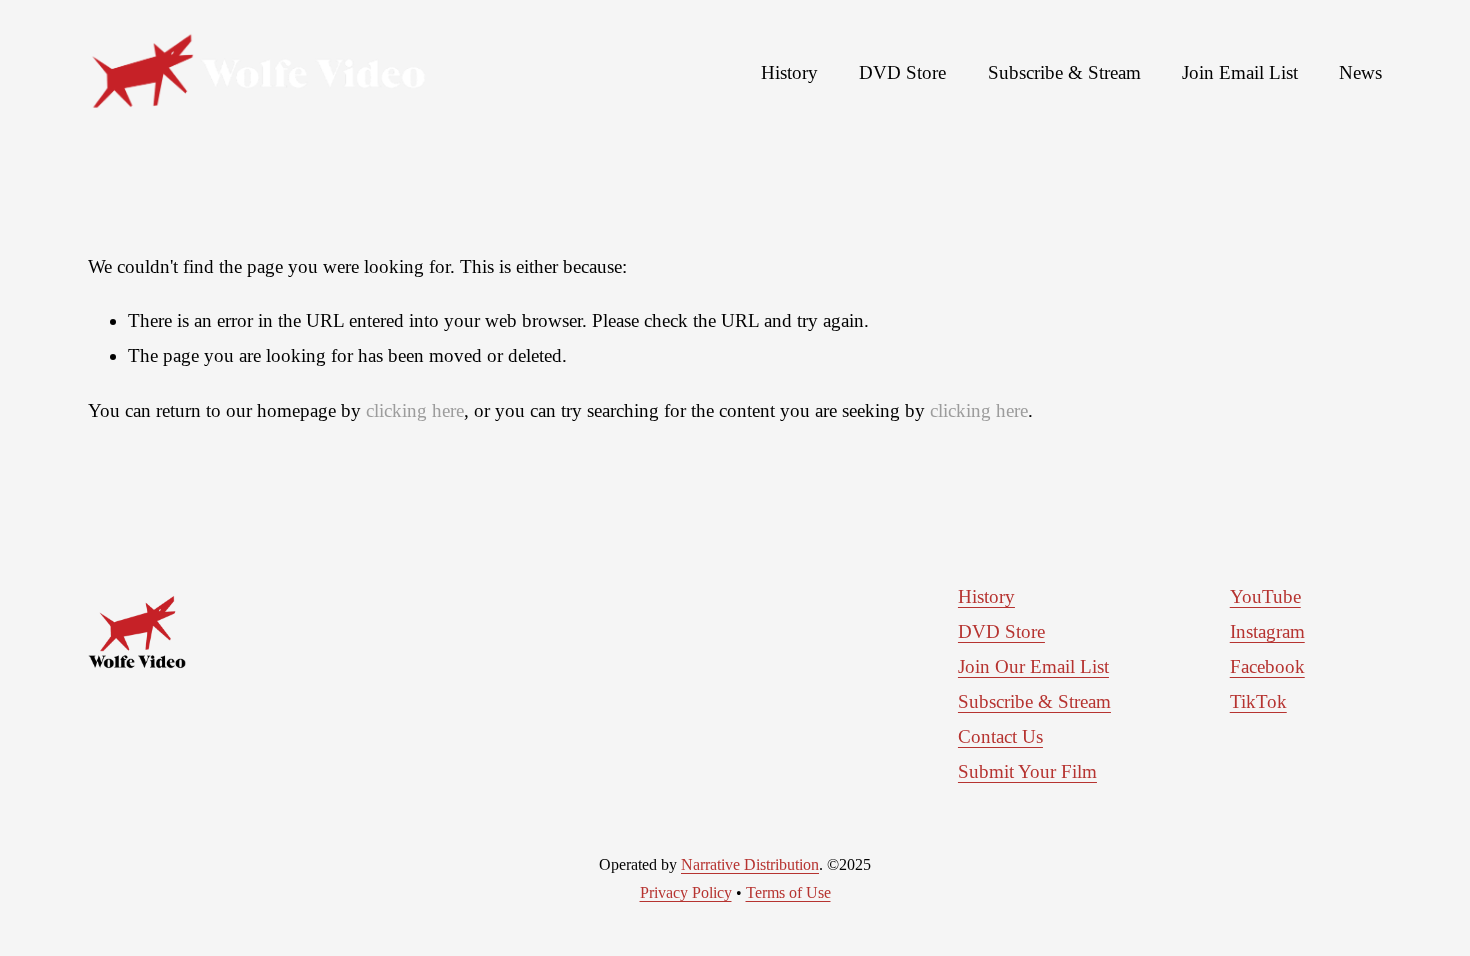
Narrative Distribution (750, 864)
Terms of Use (788, 892)
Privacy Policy (686, 892)
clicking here (415, 410)
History (789, 72)
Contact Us (1000, 736)
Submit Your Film (1027, 771)
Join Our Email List (1033, 666)
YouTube (1265, 596)
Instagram (1267, 631)
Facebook (1267, 666)
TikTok (1258, 701)
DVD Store (902, 72)
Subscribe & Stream (1064, 72)
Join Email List (1240, 72)
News (1360, 72)
